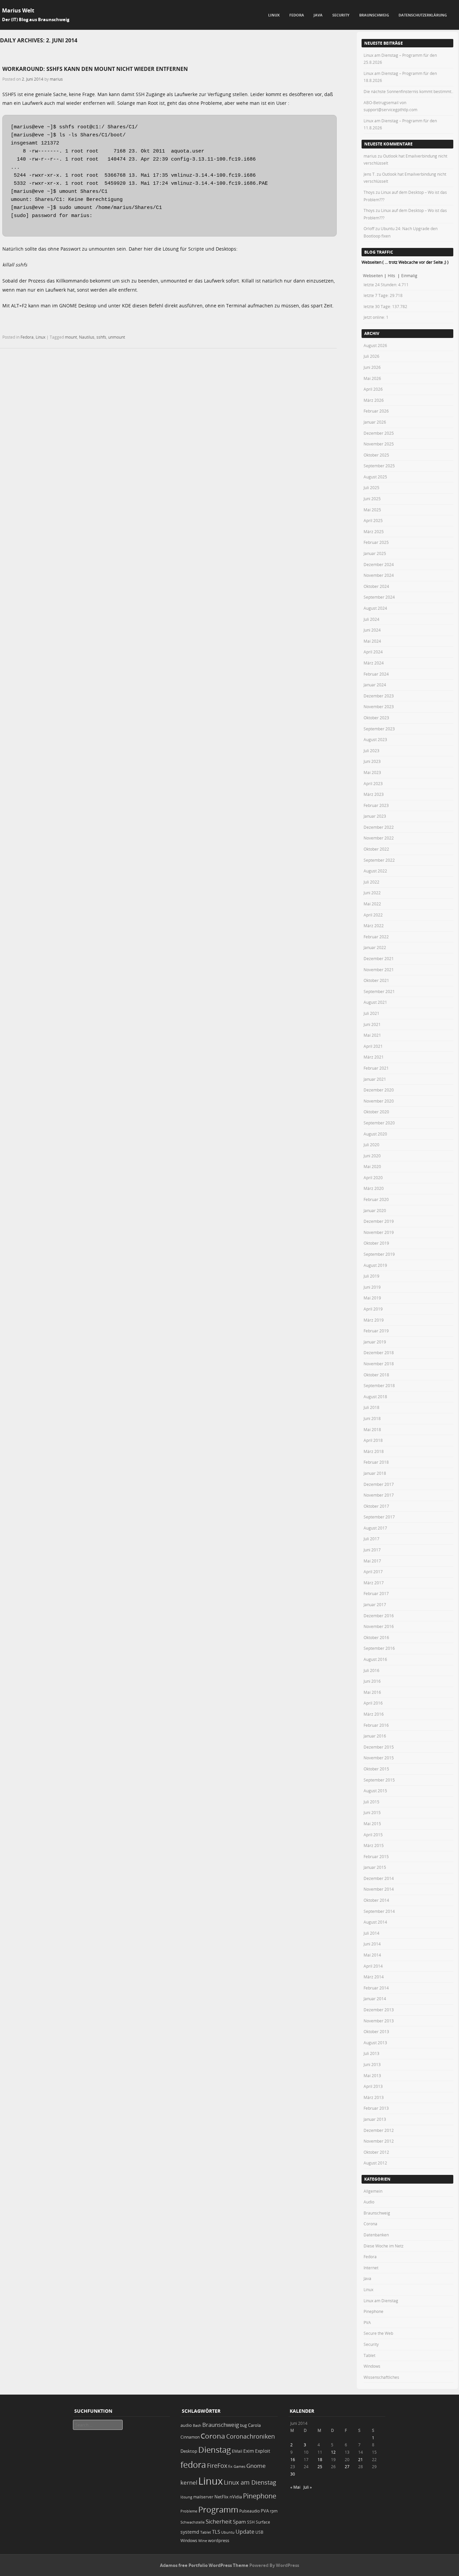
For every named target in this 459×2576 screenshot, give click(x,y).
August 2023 (375, 739)
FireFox (217, 2465)
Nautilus (87, 337)
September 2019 (379, 1254)
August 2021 (375, 1002)
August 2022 (375, 871)
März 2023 (374, 794)
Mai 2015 (372, 1823)
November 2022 (379, 838)
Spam (239, 2522)
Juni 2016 (372, 1681)
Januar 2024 (375, 685)
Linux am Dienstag (381, 2301)
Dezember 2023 (379, 696)
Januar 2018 (375, 1473)
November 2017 (379, 1495)
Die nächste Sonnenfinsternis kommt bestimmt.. (408, 91)
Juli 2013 (371, 2053)
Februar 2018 (376, 1462)
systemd (190, 2532)
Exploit (263, 2451)
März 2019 (374, 1320)
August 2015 (375, 1791)
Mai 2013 (372, 2075)
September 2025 (379, 466)
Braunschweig (374, 15)
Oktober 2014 (376, 1900)
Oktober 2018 (376, 1375)
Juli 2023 (371, 750)
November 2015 (379, 1758)
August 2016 (375, 1659)
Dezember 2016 (379, 1616)
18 (320, 2459)
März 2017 (374, 1583)
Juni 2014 (372, 1944)
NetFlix (221, 2497)
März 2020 (374, 1188)
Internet (371, 2268)
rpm (274, 2511)
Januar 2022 (375, 947)
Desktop (189, 2451)
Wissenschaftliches (381, 2377)
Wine (203, 2541)
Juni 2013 (372, 2064)
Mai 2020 (372, 1166)
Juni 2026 (372, 367)
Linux (274, 15)
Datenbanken (376, 2235)
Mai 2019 (372, 1298)
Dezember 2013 (379, 2010)
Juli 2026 (371, 356)
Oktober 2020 (376, 1112)
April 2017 (373, 1572)
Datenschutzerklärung (423, 15)
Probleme (189, 2511)
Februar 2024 (376, 674)
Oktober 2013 (376, 2031)
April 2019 (373, 1309)
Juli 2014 (371, 1933)
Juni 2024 (372, 630)
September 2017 (379, 1517)
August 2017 (375, 1528)
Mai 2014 (372, 1955)
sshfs (101, 337)
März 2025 (374, 531)
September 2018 (379, 1385)
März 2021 (374, 1057)
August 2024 (375, 608)
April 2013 (373, 2086)
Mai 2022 (372, 904)
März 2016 (374, 1714)
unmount (117, 337)
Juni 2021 (372, 1024)
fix (230, 2466)
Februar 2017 (376, 1593)
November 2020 (379, 1101)
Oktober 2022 (376, 849)
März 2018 (374, 1451)
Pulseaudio (249, 2511)
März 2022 (374, 926)
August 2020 (375, 1134)
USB (259, 2532)
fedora (193, 2464)
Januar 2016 (375, 1736)
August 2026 (375, 345)
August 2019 (375, 1265)
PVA (367, 2322)
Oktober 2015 (376, 1769)
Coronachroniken (251, 2436)
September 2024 (379, 597)
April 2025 (373, 520)
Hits (392, 275)
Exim (249, 2451)
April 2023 (373, 783)
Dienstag (215, 2450)
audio (186, 2425)
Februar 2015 (376, 1856)
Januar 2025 (375, 553)
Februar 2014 (376, 1988)
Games (239, 2466)
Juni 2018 (372, 1418)
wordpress (219, 2541)
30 (293, 2474)
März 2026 (374, 400)
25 (320, 2466)
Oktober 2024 (376, 586)
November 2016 (379, 1626)
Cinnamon (190, 2437)
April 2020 (373, 1177)
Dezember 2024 (379, 564)
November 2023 (379, 706)
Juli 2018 (371, 1407)
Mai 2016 (372, 1692)
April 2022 (373, 915)
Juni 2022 (372, 893)
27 (347, 2466)
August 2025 (375, 477)
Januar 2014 (375, 1999)
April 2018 (373, 1440)
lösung (186, 2497)
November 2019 (379, 1232)
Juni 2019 (372, 1287)
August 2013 (375, 2043)
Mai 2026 (372, 378)
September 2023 (379, 729)
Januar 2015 (375, 1867)
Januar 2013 (375, 2119)
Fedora (297, 15)
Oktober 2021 (376, 980)
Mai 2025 (372, 510)
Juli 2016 (371, 1670)
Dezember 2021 (379, 958)
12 (333, 2452)
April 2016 (373, 1703)
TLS (216, 2532)
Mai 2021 (372, 1035)
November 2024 (379, 575)
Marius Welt (18, 10)
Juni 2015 (372, 1812)
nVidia (236, 2497)
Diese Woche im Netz (384, 2246)
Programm (218, 2509)
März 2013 (374, 2097)
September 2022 (379, 860)
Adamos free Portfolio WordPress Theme (204, 2565)
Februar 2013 (376, 2108)
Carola (254, 2425)
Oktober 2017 (376, 1506)
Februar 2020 (376, 1199)
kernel (189, 2482)
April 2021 (373, 1046)
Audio (369, 2202)
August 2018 (375, 1397)
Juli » (308, 2487)
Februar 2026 (376, 411)
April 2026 (373, 389)
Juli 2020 (371, 1145)
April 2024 (373, 652)
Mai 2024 (372, 641)
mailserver (203, 2497)
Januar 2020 (375, 1210)
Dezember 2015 (379, 1747)
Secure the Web (378, 2333)
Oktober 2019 (376, 1243)
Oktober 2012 (376, 2152)
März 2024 (374, 663)
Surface (263, 2522)
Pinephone (373, 2311)
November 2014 (379, 1889)
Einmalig (409, 275)
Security (341, 15)
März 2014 (374, 1977)
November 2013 (379, 2021)
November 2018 (379, 1364)
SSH (251, 2522)
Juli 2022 (371, 882)
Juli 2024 (371, 619)
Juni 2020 (372, 1156)
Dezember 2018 (379, 1353)
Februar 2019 (376, 1331)
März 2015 (374, 1845)
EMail (237, 2451)
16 (293, 2459)
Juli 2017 (371, 1539)
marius (56, 79)
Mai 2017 (372, 1561)
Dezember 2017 (379, 1484)
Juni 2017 (372, 1550)
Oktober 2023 (376, 718)
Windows (372, 2366)
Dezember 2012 (379, 2130)
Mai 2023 (372, 772)
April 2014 (373, 1966)
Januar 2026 (375, 422)
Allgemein (373, 2191)
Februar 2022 (376, 937)
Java (318, 15)
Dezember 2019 (379, 1221)
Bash (197, 2425)
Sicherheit (219, 2522)
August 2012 (375, 2163)
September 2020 (379, 1123)
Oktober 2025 (376, 455)
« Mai (295, 2487)
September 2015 (379, 1780)
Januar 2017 (375, 1604)
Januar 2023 (375, 816)
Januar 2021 (375, 1079)
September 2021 (379, 991)
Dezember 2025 (379, 433)
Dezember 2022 (379, 827)
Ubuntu (228, 2532)
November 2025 (379, 444)
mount (71, 337)
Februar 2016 (376, 1725)
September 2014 (379, 1911)
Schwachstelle (193, 2522)
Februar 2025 (376, 542)
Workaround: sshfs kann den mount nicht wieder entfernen (95, 69)
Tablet (369, 2355)
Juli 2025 (371, 487)
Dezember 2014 (379, 1878)
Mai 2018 (372, 1429)
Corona (370, 2224)
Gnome (256, 2466)
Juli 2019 (371, 1276)
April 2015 (373, 1835)
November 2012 (379, 2141)
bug (243, 2425)
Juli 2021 (371, 1013)
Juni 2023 (372, 761)
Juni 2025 (372, 499)
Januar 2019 (375, 1342)
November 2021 (379, 970)
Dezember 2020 (379, 1090)
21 (361, 2459)
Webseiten (373, 275)
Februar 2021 (376, 1068)
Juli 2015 (371, 1802)
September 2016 (379, 1648)
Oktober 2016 (376, 1637)
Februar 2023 (376, 805)
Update (245, 2532)
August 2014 (375, 1922)
